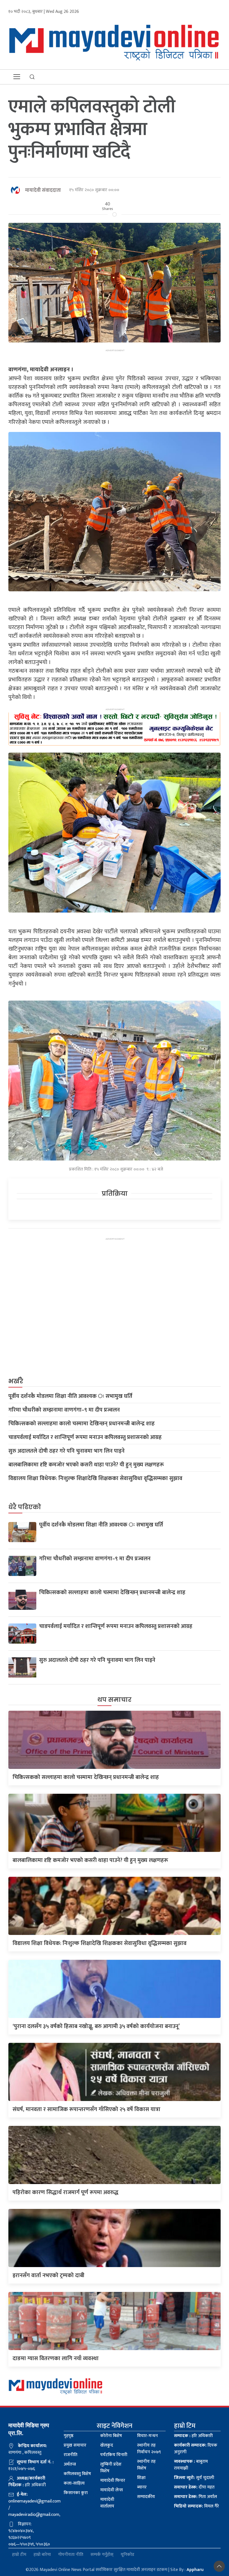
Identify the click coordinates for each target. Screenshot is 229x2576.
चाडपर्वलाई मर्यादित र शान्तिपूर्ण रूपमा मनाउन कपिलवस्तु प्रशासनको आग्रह (85, 1437)
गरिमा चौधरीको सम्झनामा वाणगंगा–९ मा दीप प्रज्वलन (64, 1410)
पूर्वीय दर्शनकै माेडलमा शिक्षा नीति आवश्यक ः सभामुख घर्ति (70, 1396)
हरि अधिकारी (193, 2436)
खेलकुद (107, 2445)
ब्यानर (142, 2487)
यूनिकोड (127, 2555)
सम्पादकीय (146, 2497)
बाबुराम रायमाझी (191, 2465)
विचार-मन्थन (147, 2436)
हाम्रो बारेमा (42, 2555)
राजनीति (71, 2455)
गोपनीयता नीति (71, 2555)
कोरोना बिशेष (111, 2436)
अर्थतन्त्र (70, 2464)
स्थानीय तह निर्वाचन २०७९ (149, 2449)
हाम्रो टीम (19, 2555)
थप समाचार (115, 1700)
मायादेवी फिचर (113, 2481)
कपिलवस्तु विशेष (77, 2474)
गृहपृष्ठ (69, 2436)
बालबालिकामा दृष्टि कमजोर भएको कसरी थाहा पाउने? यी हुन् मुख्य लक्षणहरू (86, 1465)
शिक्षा (141, 2478)
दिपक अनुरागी (196, 2449)
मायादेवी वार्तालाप (107, 2503)
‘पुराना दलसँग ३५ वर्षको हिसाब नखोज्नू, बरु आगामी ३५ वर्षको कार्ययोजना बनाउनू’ (96, 2026)
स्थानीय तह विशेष (146, 2465)
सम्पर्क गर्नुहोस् (102, 2555)
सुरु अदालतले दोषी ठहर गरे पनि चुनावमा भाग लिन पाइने (66, 1451)
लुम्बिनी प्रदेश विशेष (111, 2468)
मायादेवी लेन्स (112, 2490)
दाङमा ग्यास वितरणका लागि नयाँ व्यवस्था (56, 2358)
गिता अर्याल (195, 2497)
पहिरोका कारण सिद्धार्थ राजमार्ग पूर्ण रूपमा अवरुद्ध (65, 2192)
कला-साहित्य (74, 2483)
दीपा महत (194, 2487)
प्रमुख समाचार (75, 2445)
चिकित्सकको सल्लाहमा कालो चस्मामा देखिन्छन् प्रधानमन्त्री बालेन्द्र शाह (82, 1424)
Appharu (195, 2570)
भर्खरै (16, 1381)
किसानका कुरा (76, 2493)
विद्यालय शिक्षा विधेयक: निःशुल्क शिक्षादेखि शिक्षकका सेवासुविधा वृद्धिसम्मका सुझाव (95, 1478)
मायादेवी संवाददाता (43, 190)
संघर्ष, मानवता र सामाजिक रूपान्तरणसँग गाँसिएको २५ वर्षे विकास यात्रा (86, 2109)
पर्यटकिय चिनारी (114, 2455)
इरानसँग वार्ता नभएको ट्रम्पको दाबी (48, 2275)
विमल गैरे (196, 2506)
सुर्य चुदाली (194, 2478)
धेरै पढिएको (25, 1507)
